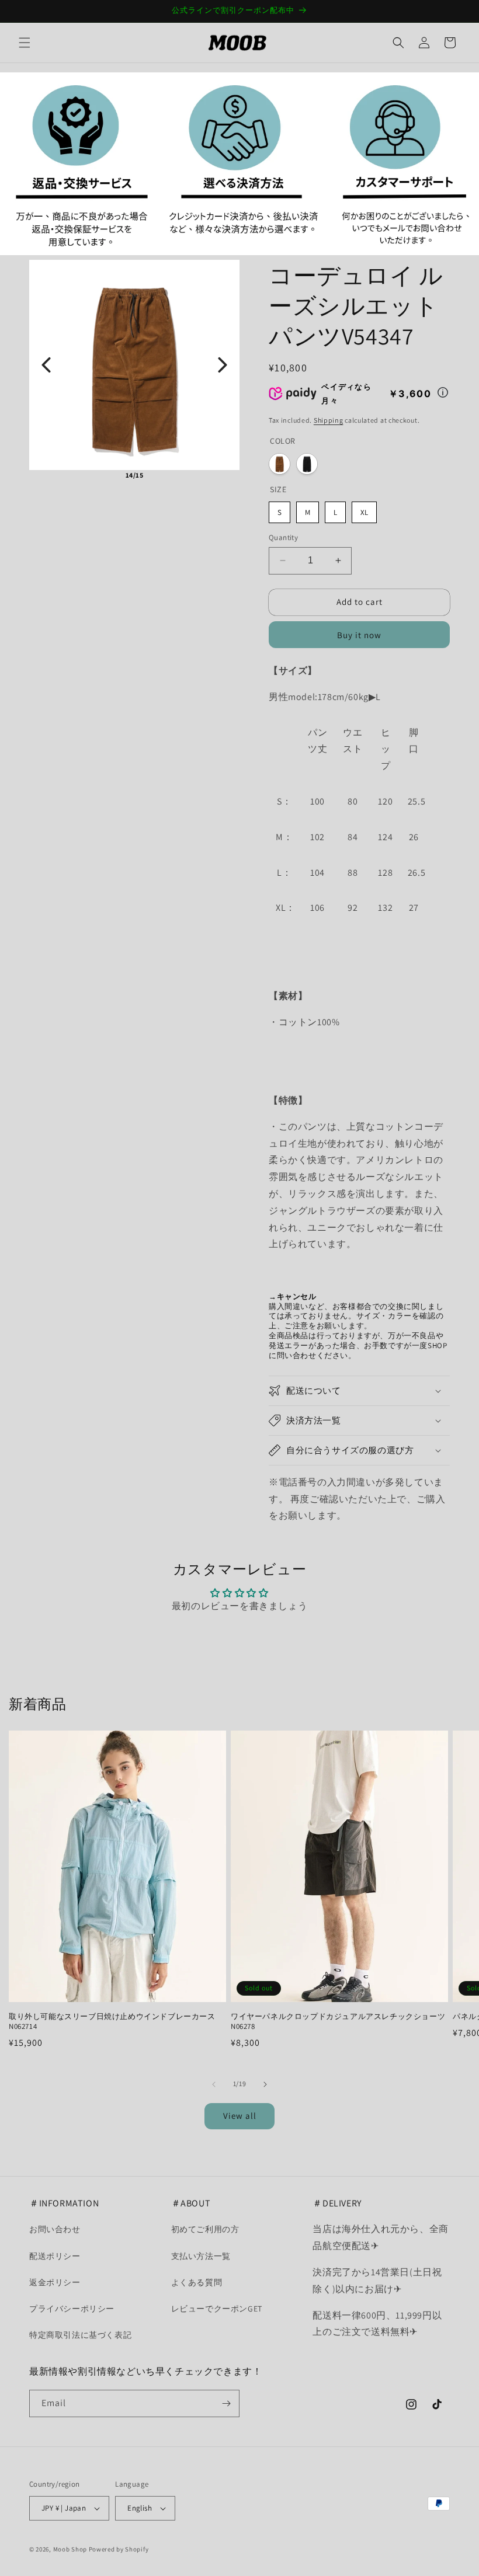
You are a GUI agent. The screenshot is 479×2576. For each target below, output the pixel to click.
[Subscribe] (226, 2403)
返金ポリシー (55, 2282)
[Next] (223, 365)
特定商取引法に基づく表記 (80, 2335)
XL (364, 512)
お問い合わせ (55, 2229)
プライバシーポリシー (72, 2309)
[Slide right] (265, 2084)
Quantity (283, 537)
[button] (25, 43)
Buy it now (359, 635)
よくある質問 (197, 2282)
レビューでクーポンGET (217, 2309)
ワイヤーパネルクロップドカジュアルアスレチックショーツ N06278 (338, 2022)
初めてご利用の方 (205, 2229)
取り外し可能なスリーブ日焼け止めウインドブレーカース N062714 (112, 2022)
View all (240, 2116)
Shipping (329, 420)
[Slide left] (214, 2084)
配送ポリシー (55, 2256)
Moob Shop (70, 2549)
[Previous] (46, 365)
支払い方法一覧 (201, 2256)
